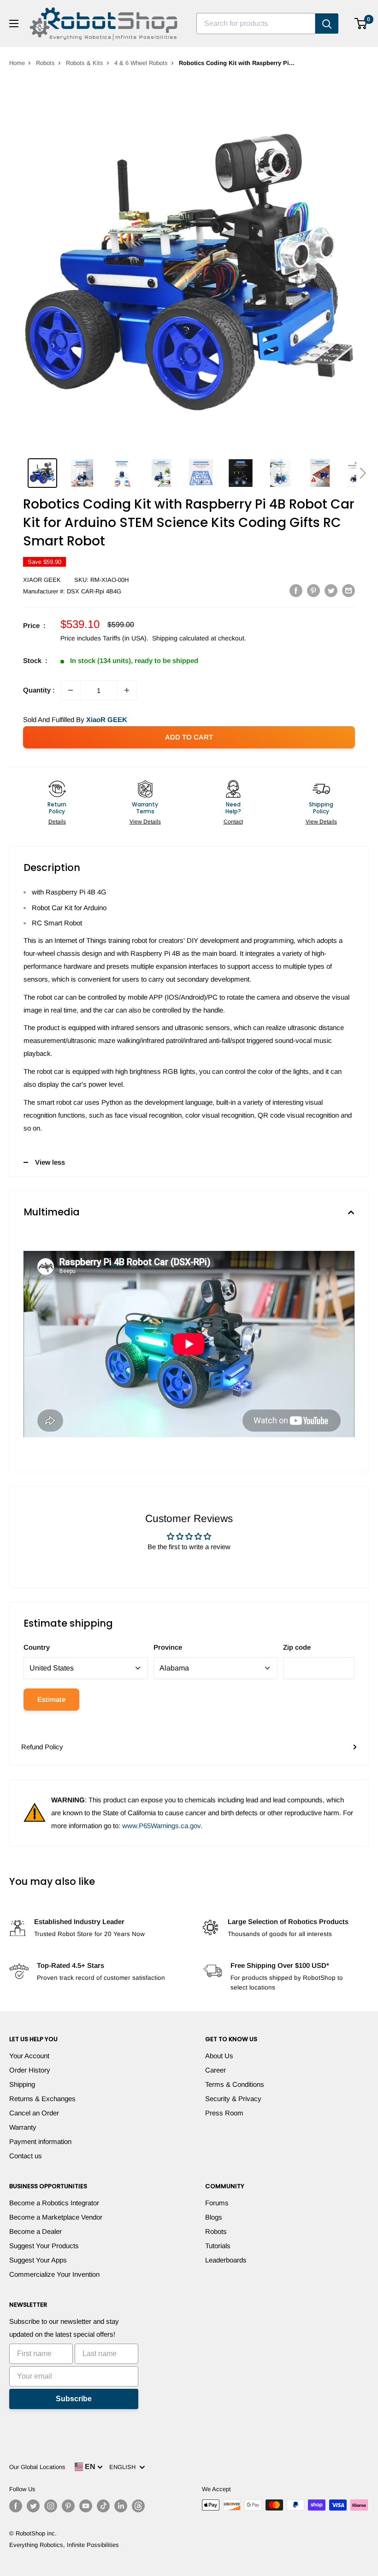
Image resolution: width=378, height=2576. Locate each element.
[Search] (327, 24)
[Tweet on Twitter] (331, 590)
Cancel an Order (34, 2113)
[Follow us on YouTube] (86, 2506)
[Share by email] (348, 590)
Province (168, 1647)
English (124, 2467)
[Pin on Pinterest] (313, 590)
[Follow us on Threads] (138, 2506)
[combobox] (256, 24)
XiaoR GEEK (42, 580)
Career (216, 2070)
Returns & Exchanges (42, 2099)
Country (37, 1647)
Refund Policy (42, 1747)
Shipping (22, 2084)
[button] (363, 473)
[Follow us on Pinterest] (68, 2506)
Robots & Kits (85, 63)
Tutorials (218, 2246)
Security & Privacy (233, 2099)
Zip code (297, 1647)
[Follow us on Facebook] (16, 2506)
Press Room (224, 2113)
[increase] (127, 690)
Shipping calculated (180, 638)
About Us (219, 2056)
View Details (145, 822)
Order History (30, 2070)
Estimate (51, 1699)
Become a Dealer (35, 2231)
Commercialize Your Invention (54, 2274)
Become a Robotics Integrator (54, 2203)
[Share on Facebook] (296, 590)
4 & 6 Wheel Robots (141, 63)
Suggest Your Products (44, 2246)
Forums (217, 2203)
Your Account (29, 2056)
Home (17, 63)
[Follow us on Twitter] (33, 2506)
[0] (361, 24)
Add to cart (189, 737)
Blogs (214, 2217)
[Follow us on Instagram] (51, 2506)
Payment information (40, 2141)
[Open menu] (14, 24)
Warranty (23, 2127)
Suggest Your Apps (38, 2260)
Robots (45, 63)
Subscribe (74, 2399)
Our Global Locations (37, 2467)
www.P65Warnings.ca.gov (161, 1826)
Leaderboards (226, 2260)
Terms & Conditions (235, 2084)
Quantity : (39, 690)
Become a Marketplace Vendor (56, 2217)
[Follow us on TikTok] (103, 2506)
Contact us (26, 2156)
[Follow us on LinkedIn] (121, 2506)
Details (57, 822)
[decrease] (71, 690)
